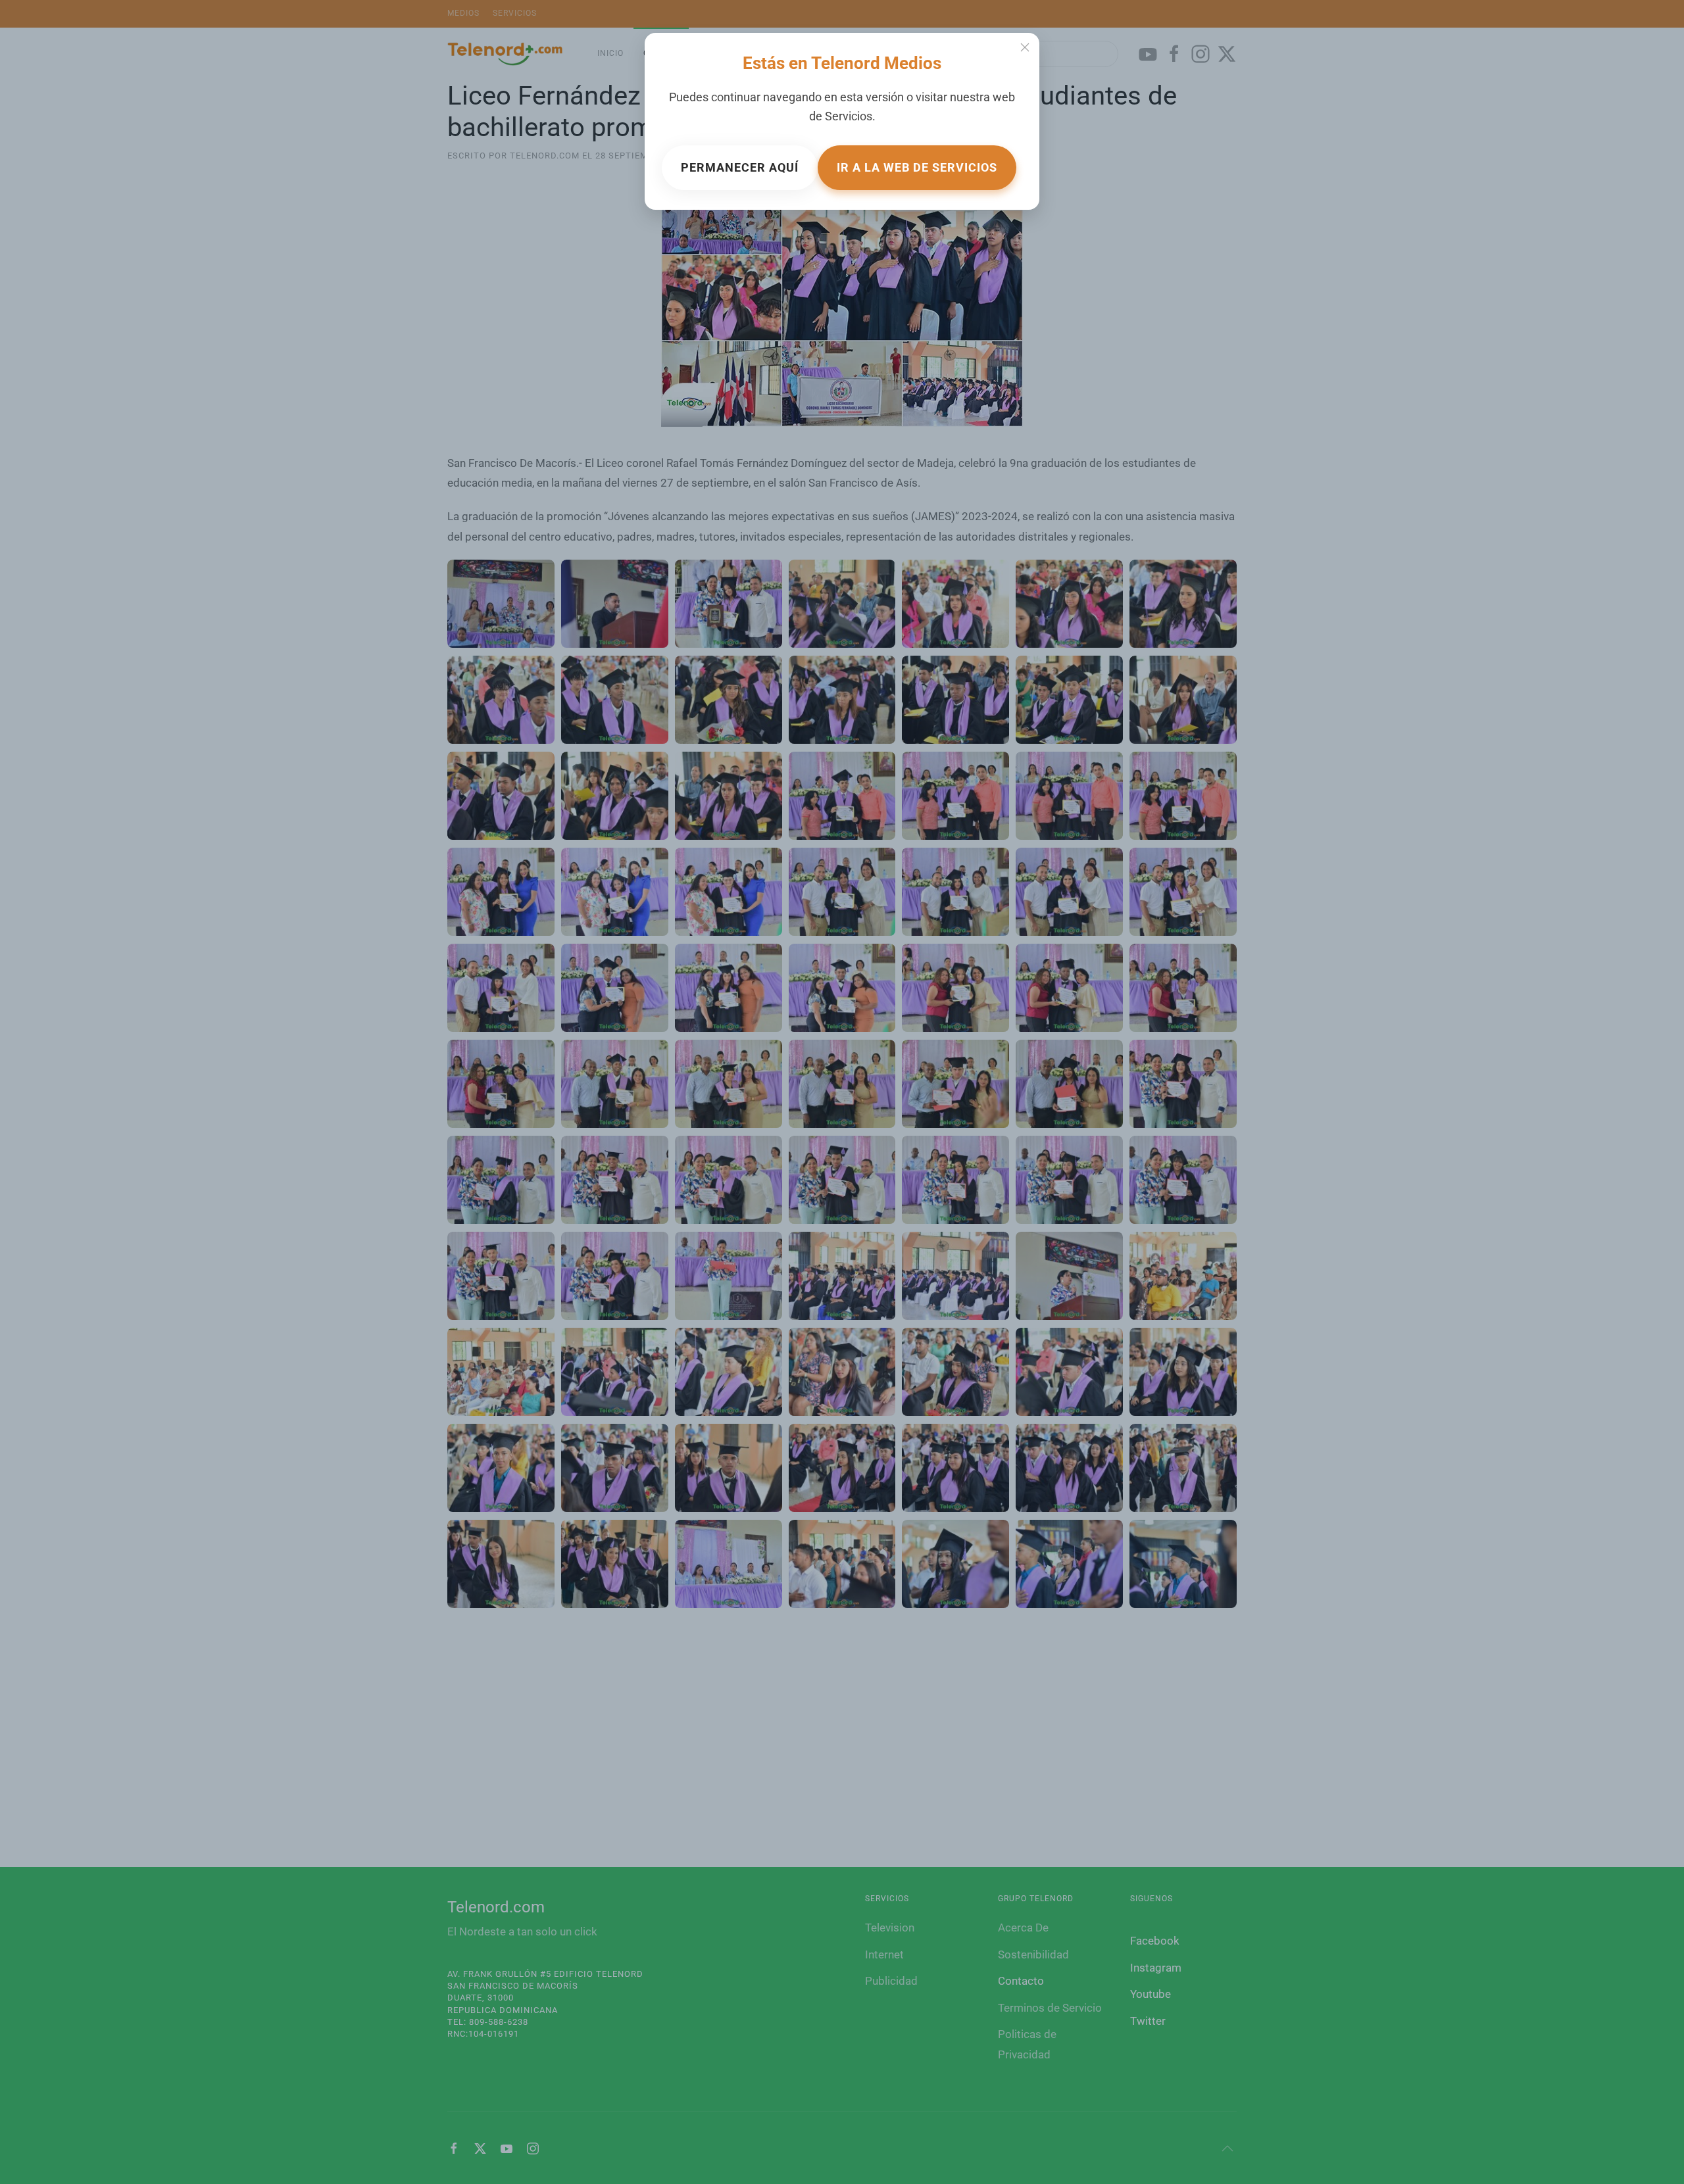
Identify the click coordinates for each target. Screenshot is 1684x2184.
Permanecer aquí (740, 167)
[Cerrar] (1025, 47)
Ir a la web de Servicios (917, 167)
